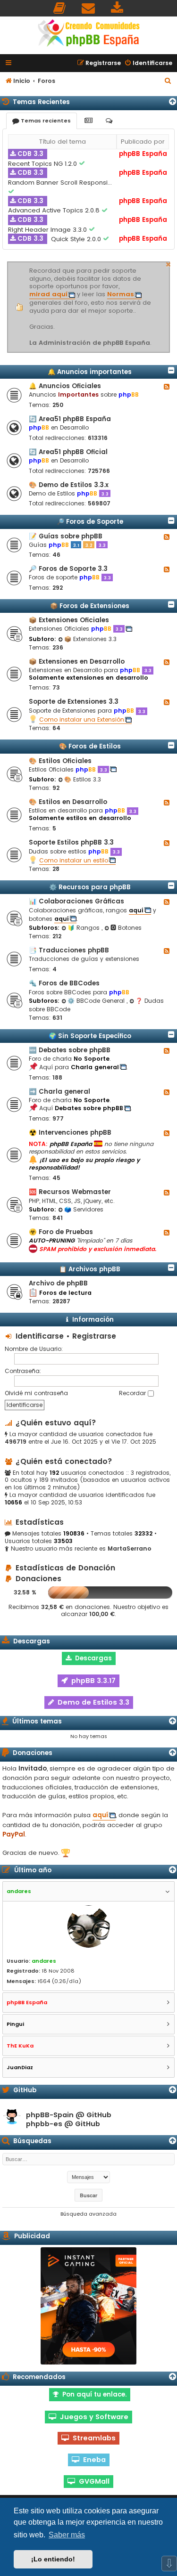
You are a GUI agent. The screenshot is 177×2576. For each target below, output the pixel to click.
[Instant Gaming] (88, 2306)
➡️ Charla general (59, 1092)
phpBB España (143, 154)
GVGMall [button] (92, 2481)
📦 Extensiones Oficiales (69, 620)
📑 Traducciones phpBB (69, 950)
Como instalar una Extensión (82, 719)
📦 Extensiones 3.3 (90, 639)
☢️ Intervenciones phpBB (70, 1133)
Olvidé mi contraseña (36, 1393)
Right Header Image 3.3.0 (48, 230)
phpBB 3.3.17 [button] (92, 1681)
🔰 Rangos (84, 928)
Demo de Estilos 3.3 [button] (92, 1702)
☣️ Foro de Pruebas (61, 1232)
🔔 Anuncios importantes (90, 372)
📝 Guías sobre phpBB (66, 536)
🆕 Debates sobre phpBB (70, 1050)
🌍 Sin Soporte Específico (90, 1036)
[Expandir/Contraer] (173, 102)
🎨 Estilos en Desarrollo (68, 802)
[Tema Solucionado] (83, 163)
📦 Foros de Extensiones (90, 606)
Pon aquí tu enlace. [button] (93, 2394)
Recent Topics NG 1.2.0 (43, 164)
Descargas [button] (92, 1658)
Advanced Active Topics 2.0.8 (55, 210)
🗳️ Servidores (84, 1209)
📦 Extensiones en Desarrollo (77, 662)
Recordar (133, 1393)
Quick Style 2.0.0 (77, 239)
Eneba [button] (93, 2460)
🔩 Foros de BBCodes (64, 983)
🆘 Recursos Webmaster (70, 1192)
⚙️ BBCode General (97, 1001)
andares (44, 1961)
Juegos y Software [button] (92, 2417)
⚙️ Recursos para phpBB (90, 887)
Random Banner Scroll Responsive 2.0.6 (61, 183)
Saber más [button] (67, 2535)
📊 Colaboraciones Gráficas (76, 901)
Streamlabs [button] (92, 2438)
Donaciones (37, 1579)
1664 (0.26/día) (59, 1981)
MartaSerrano (130, 1549)
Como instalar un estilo (74, 860)
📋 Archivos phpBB (90, 1269)
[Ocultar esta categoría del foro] (171, 370)
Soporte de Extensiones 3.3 (74, 702)
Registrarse (94, 1336)
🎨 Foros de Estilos (90, 746)
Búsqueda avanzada (88, 2214)
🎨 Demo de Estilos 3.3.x (69, 485)
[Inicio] (89, 34)
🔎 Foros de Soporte (90, 522)
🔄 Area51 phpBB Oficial (68, 452)
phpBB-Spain (50, 2115)
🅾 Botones (126, 928)
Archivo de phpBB (58, 1283)
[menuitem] (60, 8)
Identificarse (40, 1336)
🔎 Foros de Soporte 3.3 (68, 569)
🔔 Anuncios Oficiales (65, 386)
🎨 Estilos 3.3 (83, 779)
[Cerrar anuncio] (169, 263)
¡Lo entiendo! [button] (53, 2559)
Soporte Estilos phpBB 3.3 (71, 842)
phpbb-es (44, 2124)
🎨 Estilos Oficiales (60, 761)
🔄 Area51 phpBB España (70, 419)
